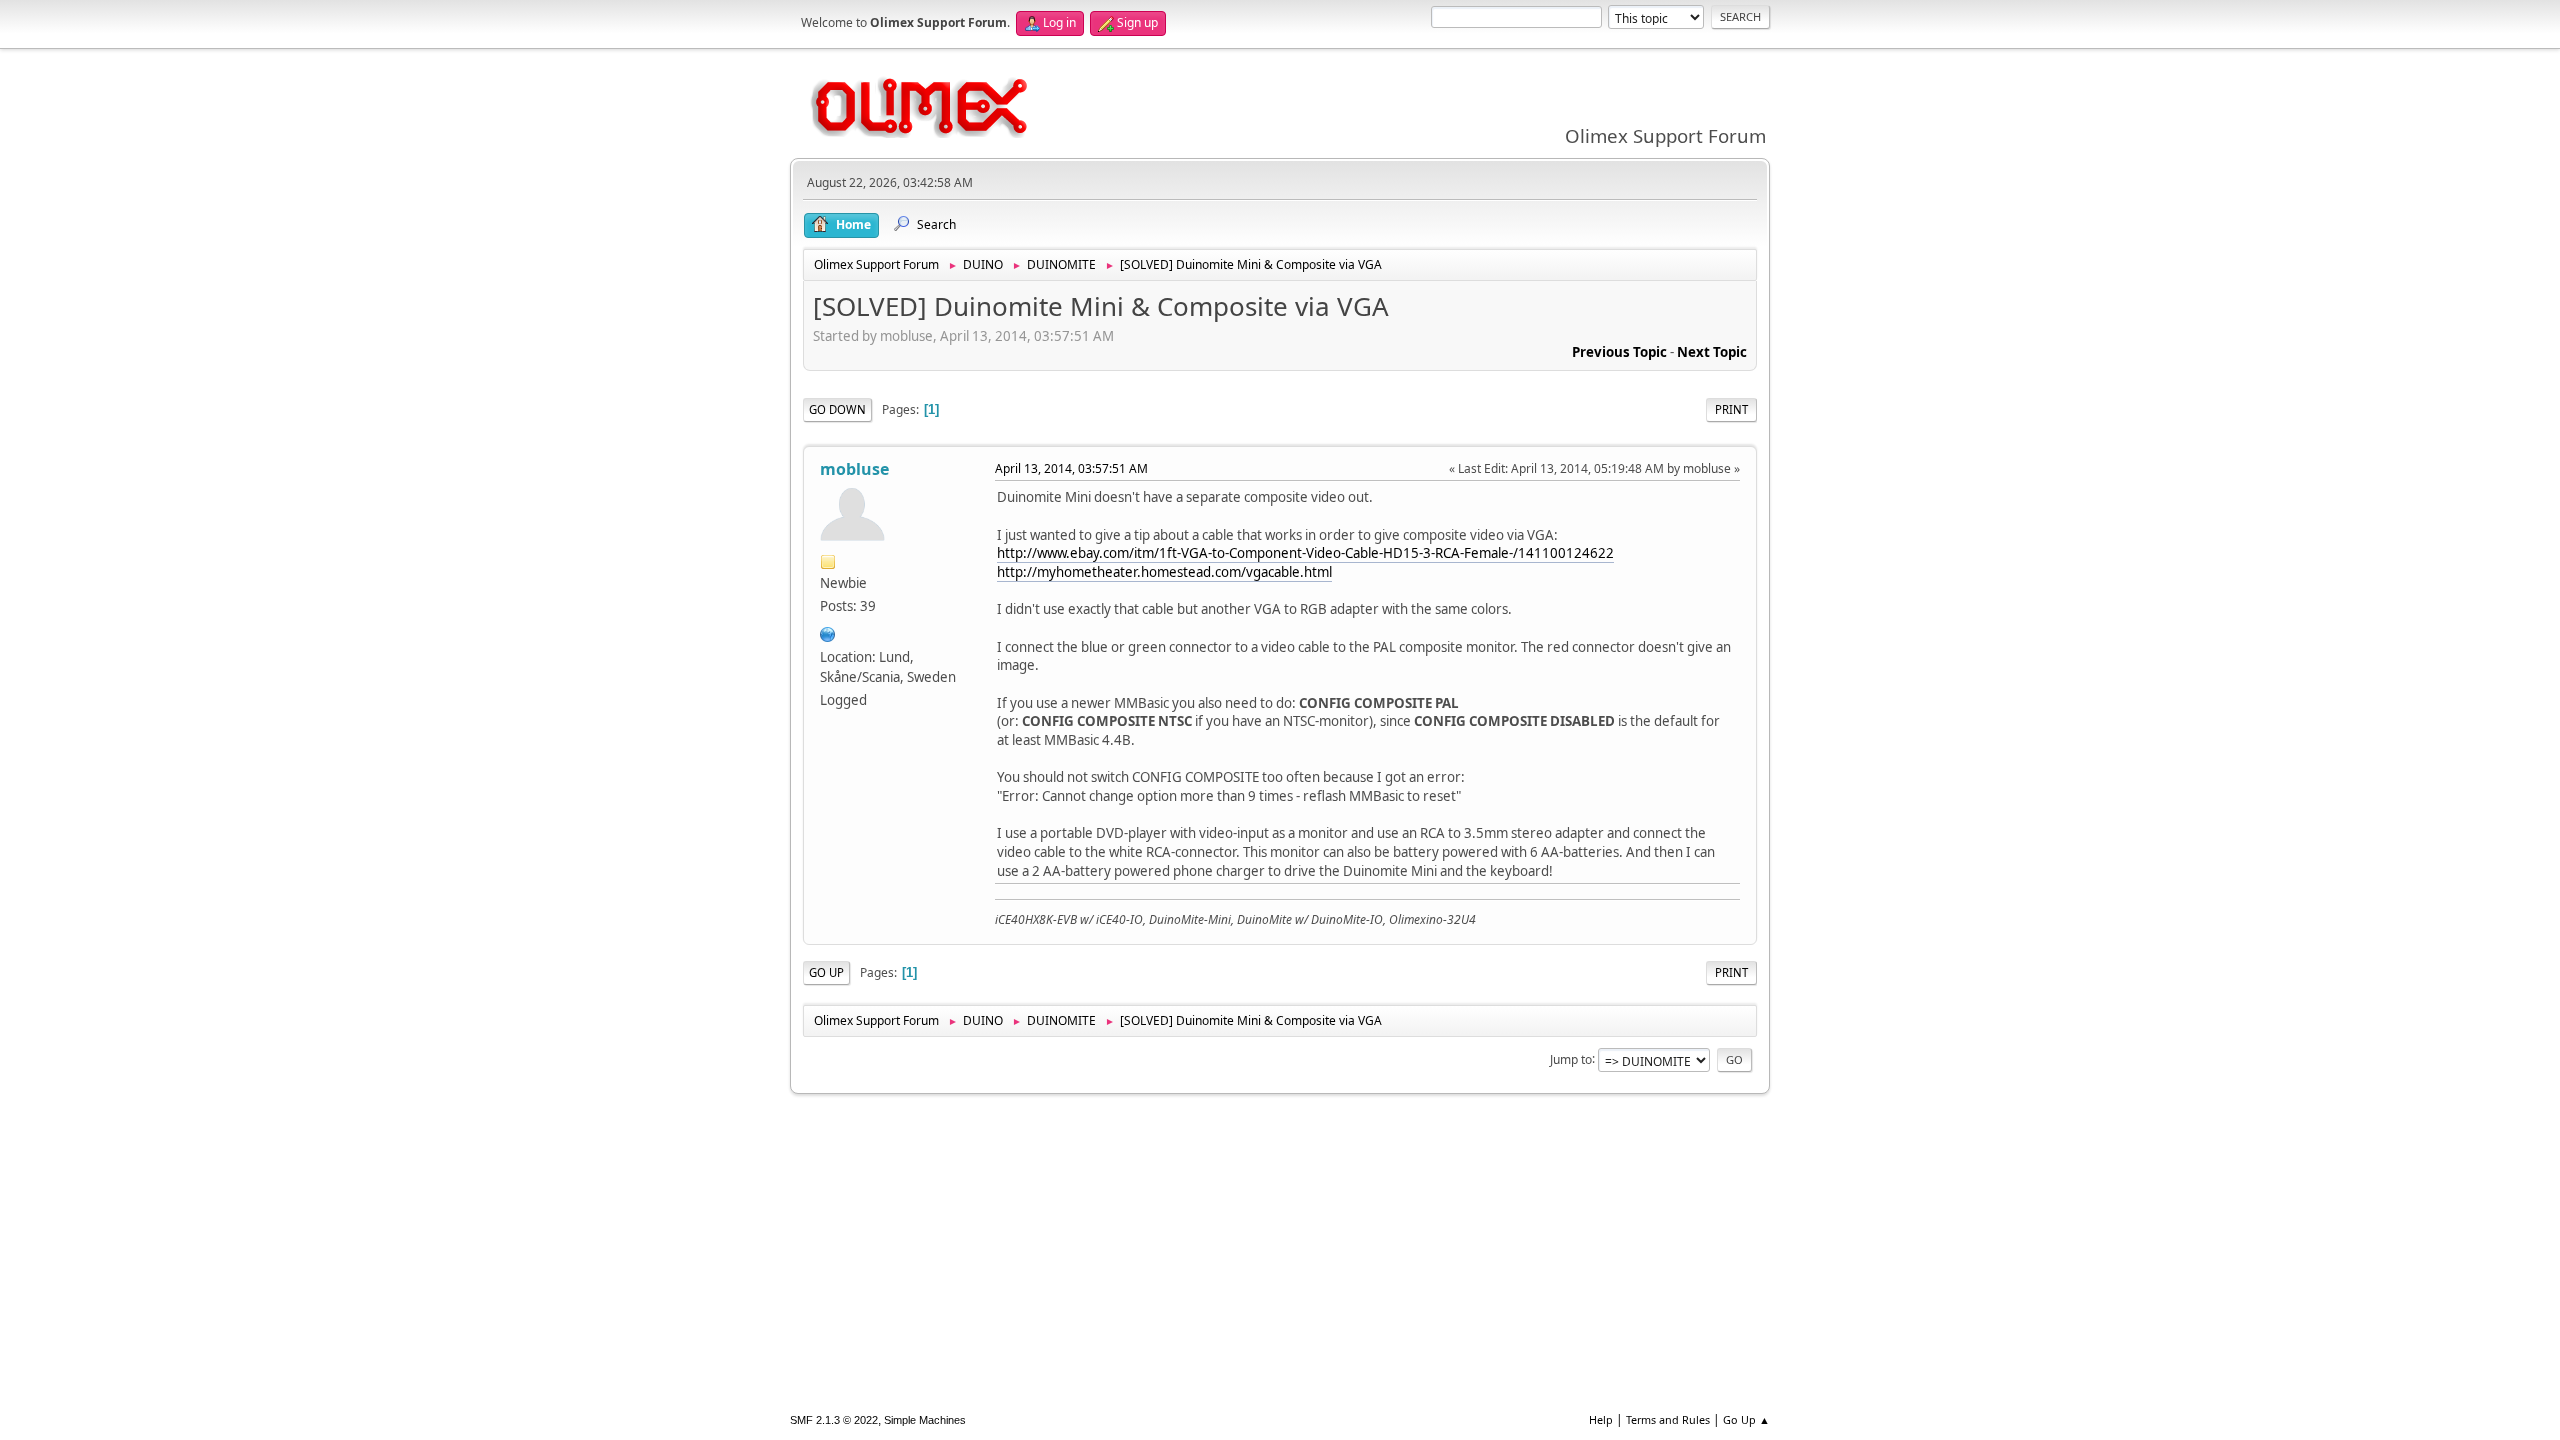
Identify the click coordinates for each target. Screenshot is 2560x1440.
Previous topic (1619, 352)
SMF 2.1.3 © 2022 (834, 1420)
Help (1601, 1419)
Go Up (826, 972)
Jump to (1571, 1058)
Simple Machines (925, 1420)
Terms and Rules (1668, 1419)
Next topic (1712, 352)
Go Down (837, 409)
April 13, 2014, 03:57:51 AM (1071, 468)
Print (1731, 409)
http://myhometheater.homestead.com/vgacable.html (1164, 572)
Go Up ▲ (1746, 1419)
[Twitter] (828, 632)
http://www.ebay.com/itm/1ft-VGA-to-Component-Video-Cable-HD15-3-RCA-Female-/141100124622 (1305, 553)
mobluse (854, 469)
